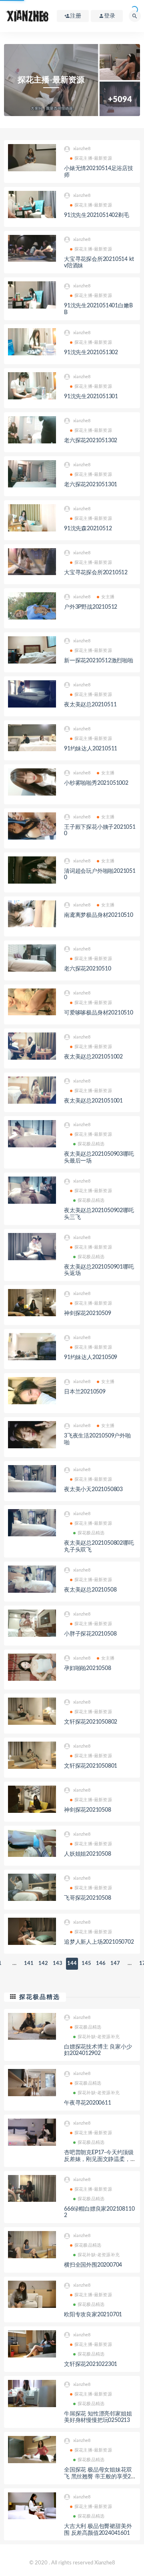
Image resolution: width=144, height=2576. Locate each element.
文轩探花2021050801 (91, 1766)
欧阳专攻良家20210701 (93, 2315)
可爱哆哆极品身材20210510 (99, 1013)
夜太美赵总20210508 (90, 1590)
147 (115, 1964)
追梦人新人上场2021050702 (99, 1942)
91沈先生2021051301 (91, 397)
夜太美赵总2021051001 (93, 1101)
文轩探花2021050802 (91, 1722)
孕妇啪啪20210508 (88, 1668)
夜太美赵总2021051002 (93, 1057)
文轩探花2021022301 (91, 2364)
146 (101, 1964)
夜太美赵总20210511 (90, 705)
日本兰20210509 (85, 1392)
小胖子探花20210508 (90, 1634)
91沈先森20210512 (88, 529)
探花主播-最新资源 (93, 158)
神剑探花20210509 (88, 1313)
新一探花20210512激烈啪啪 (99, 661)
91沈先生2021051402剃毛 (97, 215)
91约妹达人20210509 (91, 1357)
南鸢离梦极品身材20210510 (99, 915)
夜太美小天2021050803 (93, 1489)
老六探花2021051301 (91, 485)
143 (58, 1964)
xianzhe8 (82, 149)
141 (29, 1964)
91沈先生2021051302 (91, 353)
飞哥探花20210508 (88, 1898)
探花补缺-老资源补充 (99, 2037)
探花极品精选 (91, 1144)
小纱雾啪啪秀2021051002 (96, 783)
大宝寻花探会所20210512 (96, 573)
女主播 (108, 597)
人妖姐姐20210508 (88, 1854)
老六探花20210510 (88, 969)
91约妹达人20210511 (91, 749)
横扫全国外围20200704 (93, 2265)
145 (86, 1964)
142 (43, 1964)
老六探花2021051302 (91, 441)
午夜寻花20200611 (88, 2103)
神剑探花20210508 (88, 1810)
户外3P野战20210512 (91, 607)
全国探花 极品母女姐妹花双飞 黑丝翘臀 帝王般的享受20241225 (99, 2477)
